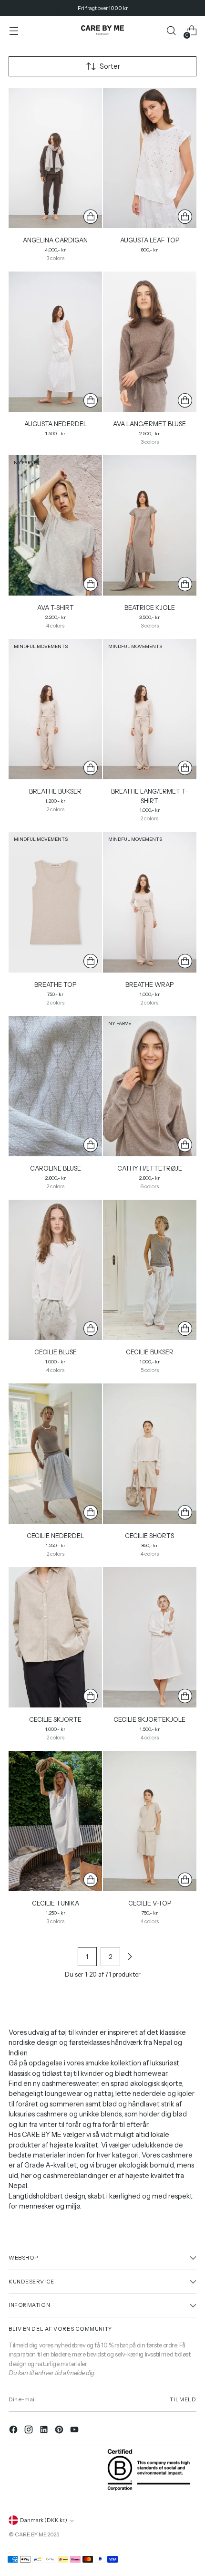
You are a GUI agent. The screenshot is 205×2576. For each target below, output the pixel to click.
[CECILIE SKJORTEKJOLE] (150, 1637)
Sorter (110, 66)
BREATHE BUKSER (55, 791)
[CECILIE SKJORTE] (55, 1637)
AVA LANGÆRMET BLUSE (149, 424)
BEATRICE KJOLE (150, 607)
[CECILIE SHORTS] (150, 1454)
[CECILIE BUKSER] (150, 1270)
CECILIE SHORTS (149, 1536)
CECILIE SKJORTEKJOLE (149, 1719)
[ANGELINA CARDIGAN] (55, 158)
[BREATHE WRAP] (150, 902)
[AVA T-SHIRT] (55, 525)
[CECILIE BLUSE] (55, 1270)
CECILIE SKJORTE (55, 1719)
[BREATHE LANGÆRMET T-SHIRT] (150, 709)
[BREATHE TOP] (55, 902)
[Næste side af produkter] (130, 1957)
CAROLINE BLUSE (56, 1168)
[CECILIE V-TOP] (150, 1821)
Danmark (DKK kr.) (44, 2520)
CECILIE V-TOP (150, 1903)
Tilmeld (183, 2399)
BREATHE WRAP (149, 984)
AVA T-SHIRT (56, 607)
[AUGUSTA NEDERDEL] (55, 342)
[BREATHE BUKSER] (55, 709)
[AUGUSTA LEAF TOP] (150, 158)
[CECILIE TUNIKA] (55, 1821)
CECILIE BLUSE (56, 1352)
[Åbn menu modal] (14, 31)
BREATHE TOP (55, 984)
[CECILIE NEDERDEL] (55, 1454)
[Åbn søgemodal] (171, 31)
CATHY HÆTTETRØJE (150, 1168)
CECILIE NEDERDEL (55, 1536)
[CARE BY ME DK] (102, 31)
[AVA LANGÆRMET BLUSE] (150, 342)
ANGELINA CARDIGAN (55, 240)
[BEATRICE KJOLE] (150, 525)
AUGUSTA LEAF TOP (150, 240)
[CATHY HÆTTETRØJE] (150, 1086)
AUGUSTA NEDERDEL (56, 424)
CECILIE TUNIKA (56, 1903)
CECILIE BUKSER (150, 1352)
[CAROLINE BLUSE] (55, 1086)
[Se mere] (91, 217)
